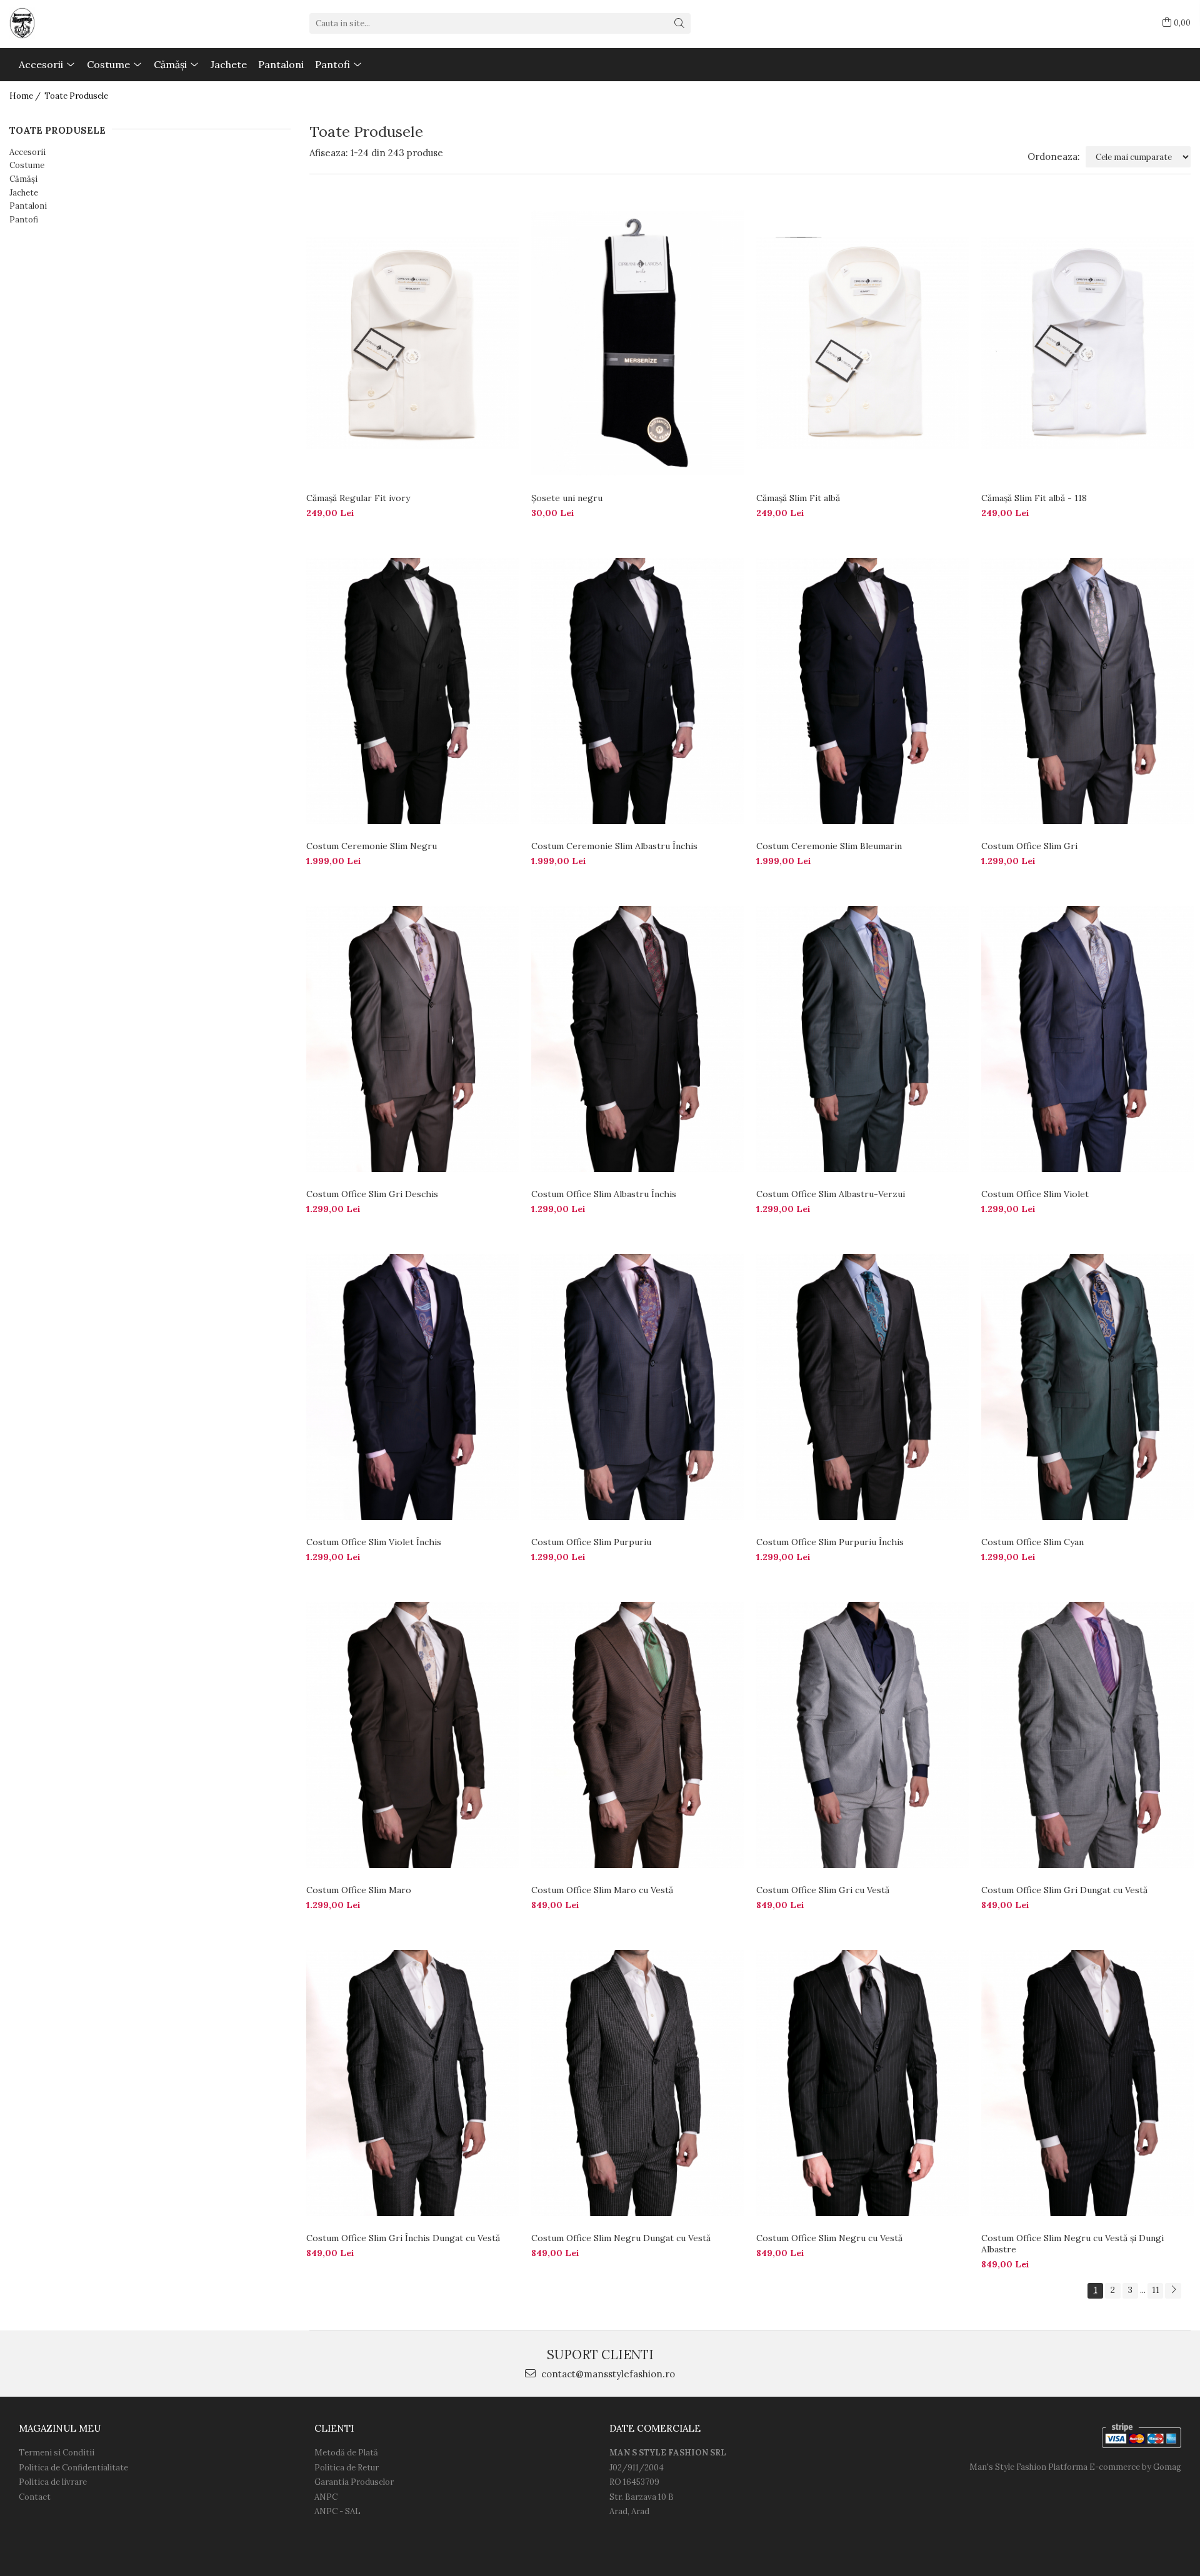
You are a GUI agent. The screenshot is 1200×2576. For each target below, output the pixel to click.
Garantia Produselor (354, 2482)
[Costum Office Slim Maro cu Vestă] (637, 1735)
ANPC (326, 2497)
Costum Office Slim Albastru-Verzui (831, 1194)
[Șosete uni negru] (637, 343)
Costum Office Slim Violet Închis (374, 1542)
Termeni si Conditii (57, 2453)
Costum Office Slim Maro (359, 1890)
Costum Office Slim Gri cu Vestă (823, 1890)
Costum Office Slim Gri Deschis (372, 1194)
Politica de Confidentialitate (73, 2468)
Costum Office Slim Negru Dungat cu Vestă (621, 2238)
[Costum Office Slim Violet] (1087, 1039)
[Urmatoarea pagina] (1173, 2291)
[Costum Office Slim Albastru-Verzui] (862, 1039)
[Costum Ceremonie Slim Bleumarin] (862, 691)
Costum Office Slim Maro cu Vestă (602, 1890)
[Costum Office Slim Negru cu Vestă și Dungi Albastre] (1087, 2083)
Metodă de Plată (346, 2453)
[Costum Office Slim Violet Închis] (412, 1387)
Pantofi (24, 220)
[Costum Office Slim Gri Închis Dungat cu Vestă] (412, 2083)
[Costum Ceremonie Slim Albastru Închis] (637, 691)
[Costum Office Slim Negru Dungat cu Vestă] (637, 2083)
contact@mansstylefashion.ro (607, 2374)
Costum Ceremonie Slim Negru (372, 846)
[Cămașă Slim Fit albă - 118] (1087, 343)
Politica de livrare (53, 2482)
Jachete (24, 193)
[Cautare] (679, 23)
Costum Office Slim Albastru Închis (604, 1194)
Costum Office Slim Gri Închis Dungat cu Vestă (403, 2238)
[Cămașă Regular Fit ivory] (412, 343)
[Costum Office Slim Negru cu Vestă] (862, 2083)
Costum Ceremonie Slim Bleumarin (829, 846)
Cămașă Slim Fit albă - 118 (1034, 498)
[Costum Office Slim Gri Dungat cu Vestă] (1087, 1735)
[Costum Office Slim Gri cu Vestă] (862, 1735)
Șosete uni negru (567, 498)
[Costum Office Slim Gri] (1087, 691)
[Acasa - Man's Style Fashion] (72, 23)
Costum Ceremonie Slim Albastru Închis (614, 846)
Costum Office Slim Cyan (1032, 1542)
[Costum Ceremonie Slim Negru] (412, 691)
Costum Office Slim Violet (1035, 1194)
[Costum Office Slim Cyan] (1087, 1387)
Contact (35, 2497)
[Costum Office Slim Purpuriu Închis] (862, 1387)
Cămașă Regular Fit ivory (358, 498)
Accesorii (27, 152)
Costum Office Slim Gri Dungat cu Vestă (1064, 1890)
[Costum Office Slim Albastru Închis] (637, 1039)
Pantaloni (28, 206)
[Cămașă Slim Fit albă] (862, 343)
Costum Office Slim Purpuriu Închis (830, 1542)
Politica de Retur (347, 2468)
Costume (27, 165)
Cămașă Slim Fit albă (798, 498)
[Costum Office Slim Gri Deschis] (412, 1039)
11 (1156, 2290)
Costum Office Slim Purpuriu (591, 1542)
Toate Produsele (76, 96)
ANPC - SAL (337, 2511)
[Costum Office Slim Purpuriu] (637, 1387)
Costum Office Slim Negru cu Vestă (829, 2238)
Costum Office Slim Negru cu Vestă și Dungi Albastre (1072, 2244)
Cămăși (23, 179)
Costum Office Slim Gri (1029, 846)
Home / (26, 96)
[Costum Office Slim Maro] (412, 1735)
